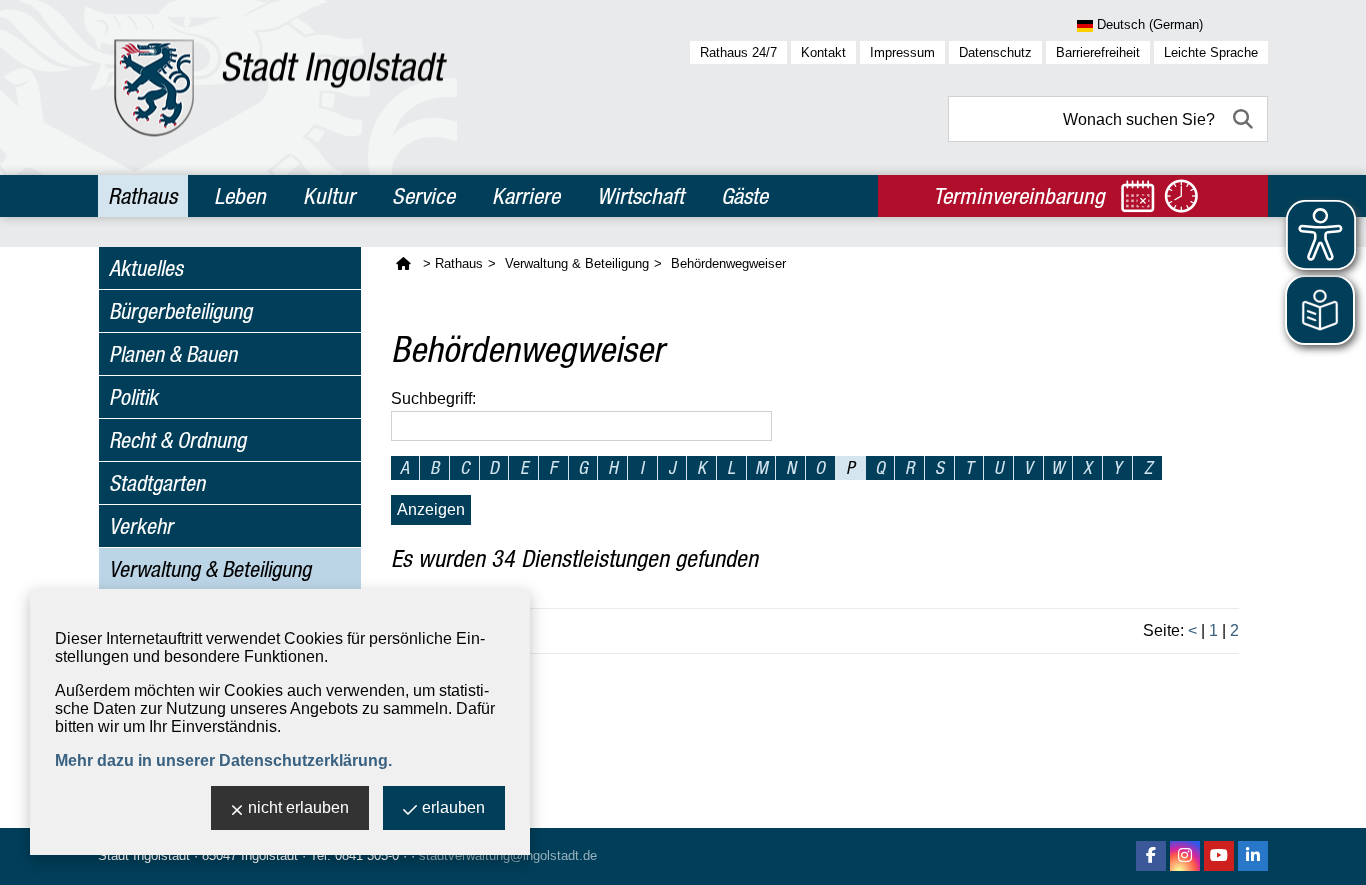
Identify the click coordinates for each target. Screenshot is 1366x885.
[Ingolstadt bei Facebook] (1151, 856)
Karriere (526, 196)
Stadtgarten (157, 483)
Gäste (744, 196)
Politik (133, 397)
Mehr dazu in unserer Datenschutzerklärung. (223, 760)
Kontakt (823, 52)
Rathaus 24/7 (738, 52)
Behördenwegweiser (728, 263)
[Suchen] (1245, 119)
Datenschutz (995, 52)
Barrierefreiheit (1098, 52)
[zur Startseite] (280, 87)
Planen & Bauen (173, 354)
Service (423, 196)
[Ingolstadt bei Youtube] (1219, 856)
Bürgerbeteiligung (180, 311)
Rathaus (142, 196)
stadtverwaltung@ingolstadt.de (508, 855)
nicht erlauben (298, 807)
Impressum (902, 52)
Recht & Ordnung (177, 440)
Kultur (329, 196)
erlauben (453, 807)
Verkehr (141, 526)
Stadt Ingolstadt (144, 855)
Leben (240, 196)
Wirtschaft (640, 196)
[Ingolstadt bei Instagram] (1185, 856)
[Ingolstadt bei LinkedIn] (1253, 856)
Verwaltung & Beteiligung (210, 569)
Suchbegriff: (433, 398)
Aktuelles (146, 268)
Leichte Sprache (1211, 52)
